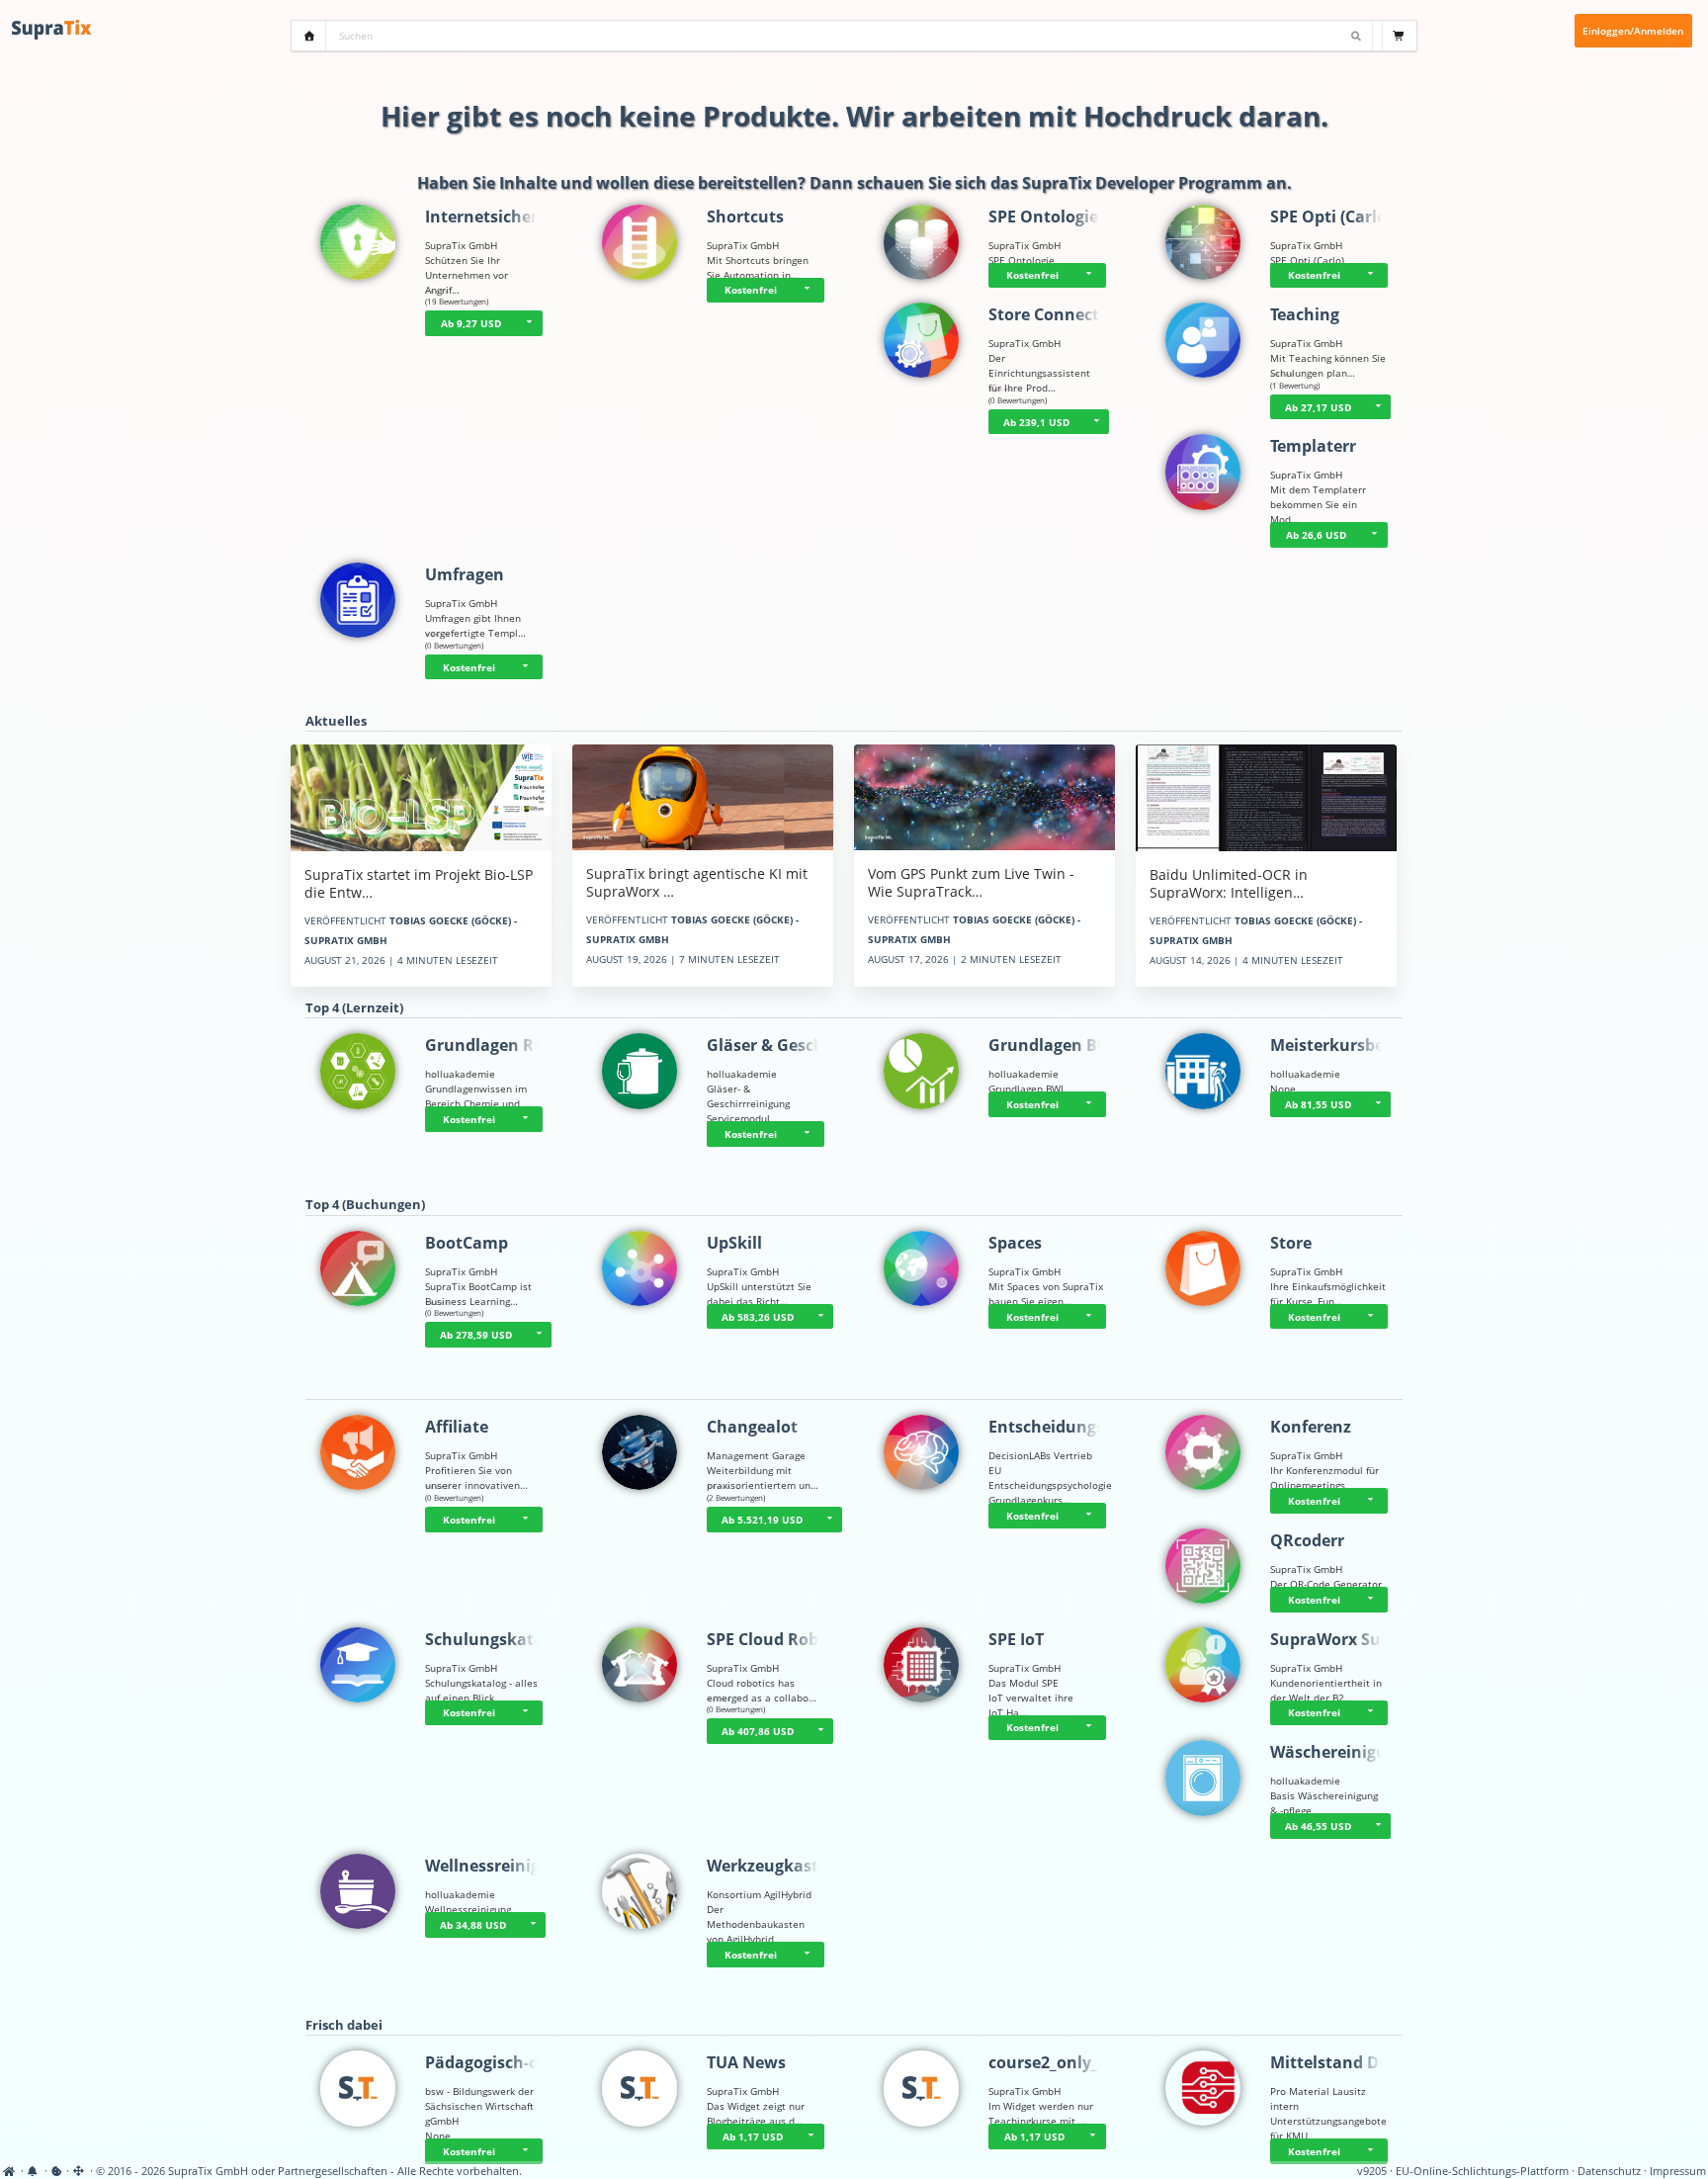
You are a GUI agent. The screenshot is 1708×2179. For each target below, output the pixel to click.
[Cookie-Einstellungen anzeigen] (57, 2171)
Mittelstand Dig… (1338, 2062)
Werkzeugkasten (772, 1866)
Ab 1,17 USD (753, 2136)
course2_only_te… (1058, 2062)
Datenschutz (1609, 2171)
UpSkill (734, 1243)
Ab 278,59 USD (476, 1335)
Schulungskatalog (496, 1639)
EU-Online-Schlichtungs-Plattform (1482, 2171)
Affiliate (457, 1427)
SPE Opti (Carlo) (1331, 217)
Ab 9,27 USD (471, 323)
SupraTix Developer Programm (1142, 183)
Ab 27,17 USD (1318, 407)
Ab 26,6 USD (1316, 535)
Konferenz (1311, 1427)
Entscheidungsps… (1062, 1427)
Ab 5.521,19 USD (762, 1520)
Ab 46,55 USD (1318, 1826)
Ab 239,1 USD (1036, 422)
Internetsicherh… (494, 217)
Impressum (1678, 2171)
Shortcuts (745, 217)
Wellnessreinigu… (495, 1866)
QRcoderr (1307, 1540)
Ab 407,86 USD (758, 1731)
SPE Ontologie (1043, 217)
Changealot (752, 1427)
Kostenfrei (751, 290)
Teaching (1305, 314)
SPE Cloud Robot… (778, 1639)
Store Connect (1044, 314)
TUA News (746, 2062)
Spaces (1015, 1243)
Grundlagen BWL (1055, 1045)
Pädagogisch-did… (496, 2062)
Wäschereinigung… (1345, 1752)
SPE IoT (1016, 1639)
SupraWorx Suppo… (1347, 1639)
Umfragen (465, 574)
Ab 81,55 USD (1318, 1104)
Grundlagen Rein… (499, 1045)
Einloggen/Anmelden (1633, 31)
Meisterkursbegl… (1341, 1045)
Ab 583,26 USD (758, 1317)
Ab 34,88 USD (473, 1925)
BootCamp (467, 1243)
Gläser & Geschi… (775, 1045)
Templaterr (1313, 446)
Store (1291, 1243)
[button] (530, 323)
